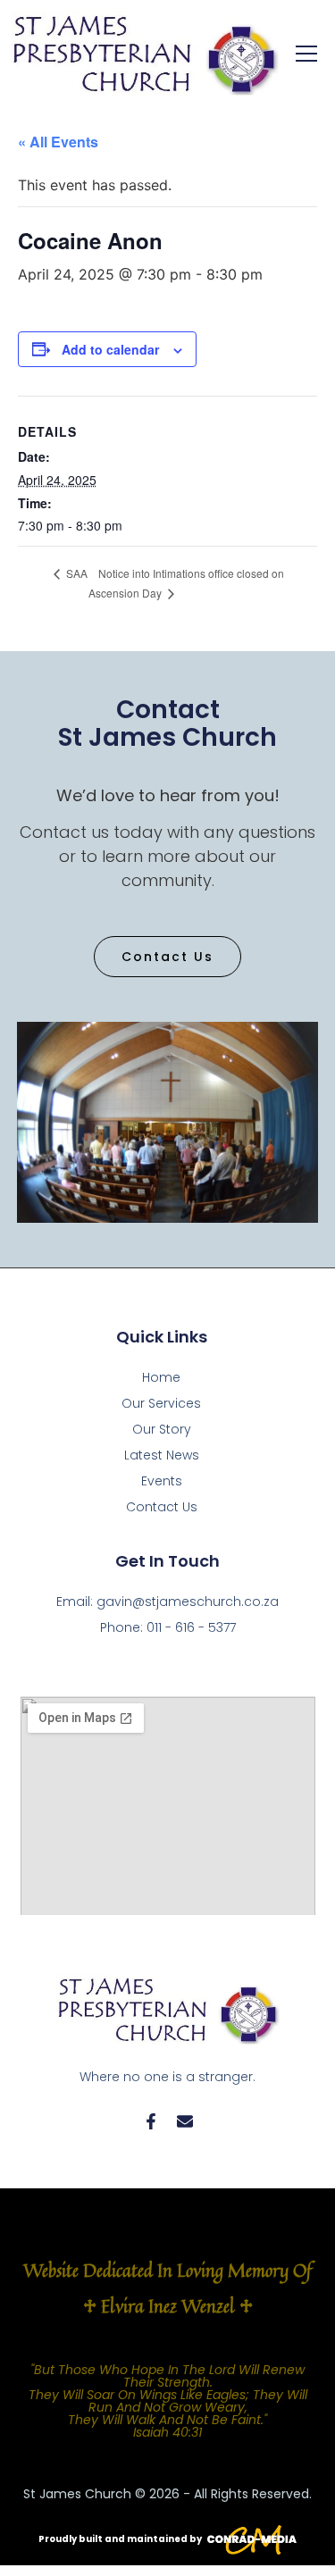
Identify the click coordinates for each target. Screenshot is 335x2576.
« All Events (58, 142)
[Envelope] (185, 2121)
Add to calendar (110, 349)
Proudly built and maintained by (120, 2539)
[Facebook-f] (151, 2121)
